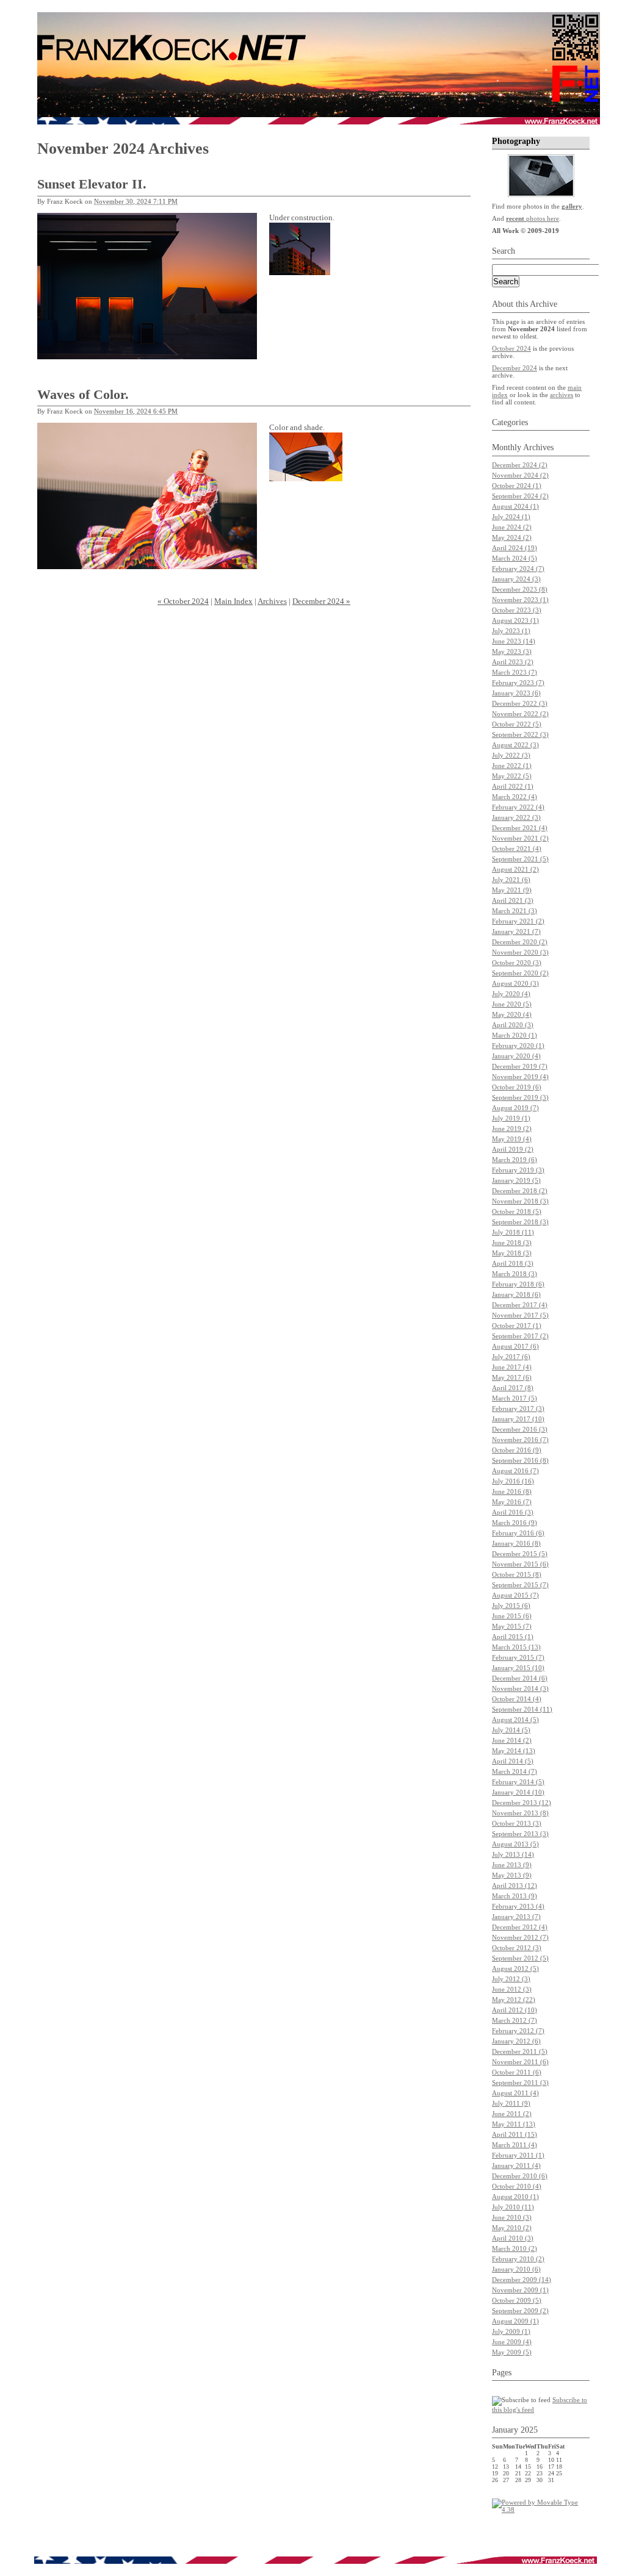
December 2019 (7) (520, 1066)
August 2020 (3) (515, 983)
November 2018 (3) (520, 1201)
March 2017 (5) (515, 1398)
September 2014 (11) (522, 1709)
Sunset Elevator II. (92, 184)
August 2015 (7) (515, 1595)
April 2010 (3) (513, 2238)
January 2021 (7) (516, 931)
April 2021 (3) (513, 900)
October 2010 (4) (517, 2186)
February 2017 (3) (518, 1408)
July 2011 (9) (511, 2103)
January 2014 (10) (518, 1792)
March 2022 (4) (515, 797)
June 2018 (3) (512, 1243)
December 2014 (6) (520, 1678)
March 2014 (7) (515, 1771)
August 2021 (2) (515, 869)
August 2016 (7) (515, 1471)
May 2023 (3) (512, 651)
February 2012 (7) (518, 2031)
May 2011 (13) (514, 2124)
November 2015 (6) (520, 1564)
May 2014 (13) (514, 1751)
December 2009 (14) (522, 2280)
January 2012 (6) (516, 2041)
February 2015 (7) (518, 1657)
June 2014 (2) (512, 1740)
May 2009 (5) (512, 2352)
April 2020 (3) (513, 1025)
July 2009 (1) (511, 2331)
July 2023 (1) (511, 631)
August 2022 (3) (515, 745)
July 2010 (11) (513, 2207)
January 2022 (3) (516, 817)
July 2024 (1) (511, 517)
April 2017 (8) (513, 1388)
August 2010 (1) (515, 2197)
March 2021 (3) (515, 911)
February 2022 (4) (518, 807)
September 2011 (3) (520, 2083)
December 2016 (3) (520, 1429)
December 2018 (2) (520, 1191)
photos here (533, 218)
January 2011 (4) (516, 2165)
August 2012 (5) (515, 1968)
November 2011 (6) (520, 2062)
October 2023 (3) (517, 610)
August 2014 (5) (515, 1720)
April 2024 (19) (515, 548)
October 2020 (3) (517, 963)
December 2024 (515, 368)
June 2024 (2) (512, 527)
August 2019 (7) (515, 1108)
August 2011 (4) (515, 2093)
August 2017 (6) (515, 1346)
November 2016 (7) (520, 1440)
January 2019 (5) (516, 1180)
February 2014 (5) (518, 1782)
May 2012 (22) (514, 2000)
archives (562, 395)
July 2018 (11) (513, 1232)
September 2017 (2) (520, 1336)
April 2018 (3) (513, 1263)
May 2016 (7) (512, 1502)
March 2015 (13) (516, 1647)
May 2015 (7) (512, 1626)
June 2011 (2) (512, 2114)
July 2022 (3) (511, 755)
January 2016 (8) (516, 1543)
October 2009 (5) (517, 2300)
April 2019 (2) (513, 1149)
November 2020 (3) (520, 952)
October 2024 (511, 348)
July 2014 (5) (511, 1730)
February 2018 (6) (518, 1284)
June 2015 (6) (512, 1616)
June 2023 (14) (514, 641)
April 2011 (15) (515, 2134)
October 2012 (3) (517, 1948)
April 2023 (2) (513, 662)
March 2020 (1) (515, 1035)
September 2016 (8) (520, 1460)
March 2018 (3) (515, 1274)
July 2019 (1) (511, 1118)
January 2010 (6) (516, 2269)
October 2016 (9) (517, 1450)
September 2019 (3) (520, 1097)
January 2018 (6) (516, 1294)
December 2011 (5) (520, 2051)
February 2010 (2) (518, 2259)
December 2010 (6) (520, 2176)
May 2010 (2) (512, 2228)
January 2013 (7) (516, 1917)
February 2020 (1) (518, 1046)
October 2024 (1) (517, 486)
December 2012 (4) (520, 1927)
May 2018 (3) (512, 1253)
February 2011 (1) (518, 2155)
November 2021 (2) (520, 838)
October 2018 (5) (517, 1211)
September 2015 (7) (520, 1585)
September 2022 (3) (520, 734)
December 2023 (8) (520, 589)
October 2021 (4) (517, 849)
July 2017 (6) (511, 1357)
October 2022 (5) (517, 724)
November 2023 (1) (520, 600)
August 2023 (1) (515, 620)
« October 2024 (183, 601)
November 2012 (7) (520, 1937)
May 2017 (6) (512, 1377)
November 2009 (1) (520, 2290)
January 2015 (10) (518, 1668)
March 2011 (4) (515, 2145)
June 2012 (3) (512, 1989)
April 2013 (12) (515, 1885)
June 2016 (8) (512, 1491)
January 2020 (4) (516, 1056)
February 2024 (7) (518, 569)
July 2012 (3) (511, 1979)
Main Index (233, 601)
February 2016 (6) (518, 1533)
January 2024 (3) (516, 579)
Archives (272, 601)
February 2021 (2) (518, 921)
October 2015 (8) (517, 1574)
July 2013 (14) (513, 1854)
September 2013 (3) (520, 1834)
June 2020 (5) (512, 1004)
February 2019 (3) (518, 1170)
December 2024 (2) (520, 465)
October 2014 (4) (517, 1699)
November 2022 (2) (520, 714)
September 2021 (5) (520, 859)
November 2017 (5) (520, 1315)
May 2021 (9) (512, 890)
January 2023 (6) (516, 693)
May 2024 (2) (512, 537)
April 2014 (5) (513, 1761)
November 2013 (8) (520, 1813)
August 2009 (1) (515, 2321)
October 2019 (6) (517, 1087)
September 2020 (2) (520, 973)
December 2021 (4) (520, 828)
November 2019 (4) (520, 1077)
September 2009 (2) (520, 2311)
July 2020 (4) (511, 994)
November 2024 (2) (520, 475)
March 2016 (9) (515, 1523)
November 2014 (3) (520, 1688)
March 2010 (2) (515, 2248)
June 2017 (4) (512, 1367)
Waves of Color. (83, 394)
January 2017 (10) (518, 1419)
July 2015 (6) (511, 1606)
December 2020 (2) (520, 942)
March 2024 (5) (515, 558)
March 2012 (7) (515, 2020)
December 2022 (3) (520, 703)
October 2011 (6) (517, 2072)
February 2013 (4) (518, 1906)
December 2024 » (321, 601)
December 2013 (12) (522, 1803)
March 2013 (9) (515, 1896)
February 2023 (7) (518, 683)
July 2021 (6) (511, 880)
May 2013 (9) (512, 1875)
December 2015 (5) (520, 1554)
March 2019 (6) (515, 1160)
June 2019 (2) (512, 1128)
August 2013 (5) (515, 1844)
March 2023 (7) (515, 672)
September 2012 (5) (520, 1958)
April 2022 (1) (513, 786)
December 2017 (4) (520, 1305)
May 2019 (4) (512, 1139)
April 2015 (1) (513, 1637)
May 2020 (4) (512, 1014)
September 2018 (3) (520, 1222)
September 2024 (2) (520, 496)
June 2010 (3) (512, 2217)
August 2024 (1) (515, 506)
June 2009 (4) (512, 2342)
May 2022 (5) (512, 776)
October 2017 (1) (517, 1326)
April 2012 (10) (515, 2010)
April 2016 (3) (513, 1512)
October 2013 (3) (517, 1823)
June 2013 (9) (512, 1865)
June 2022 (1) (512, 766)
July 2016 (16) (513, 1481)
